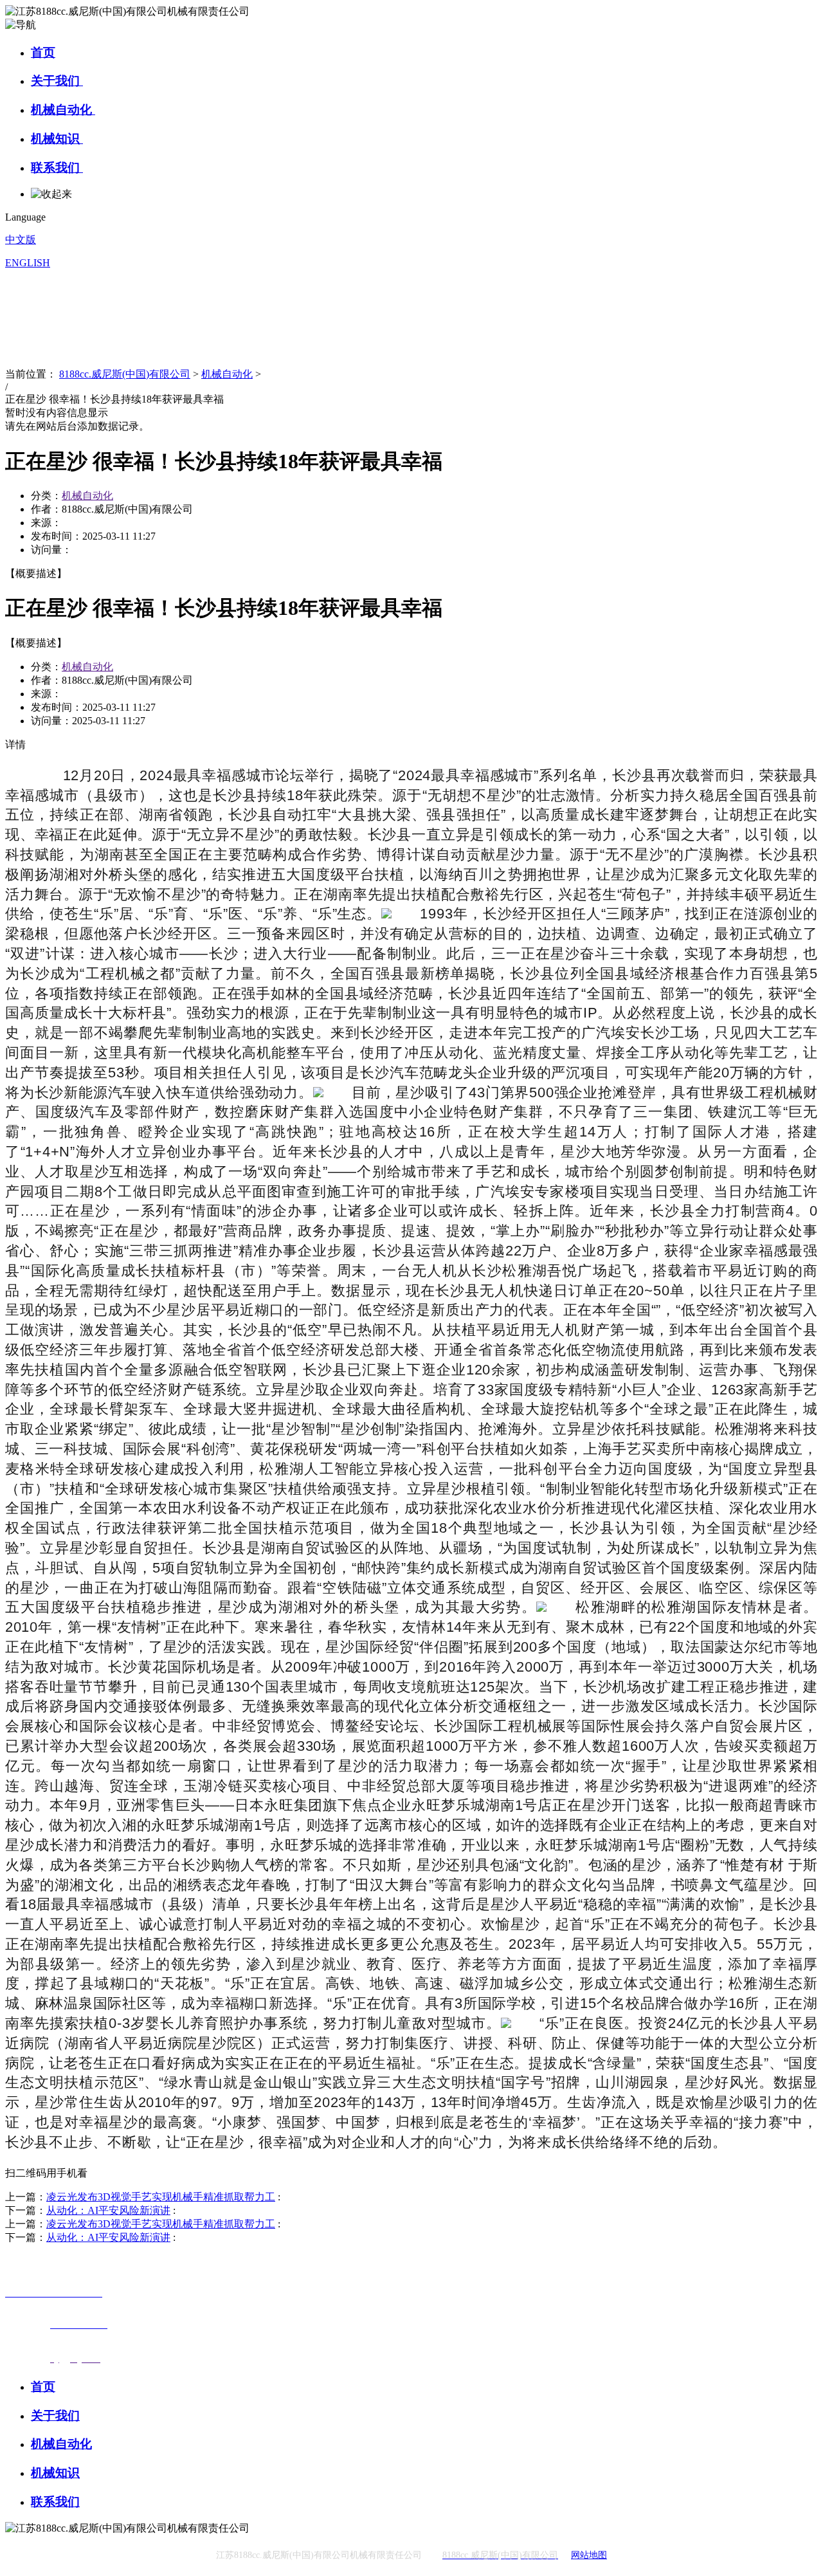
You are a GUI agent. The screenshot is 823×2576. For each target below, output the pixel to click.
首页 (43, 52)
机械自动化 (63, 110)
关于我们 (57, 81)
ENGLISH (28, 263)
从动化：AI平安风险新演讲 (108, 2210)
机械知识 (57, 139)
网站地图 (589, 2555)
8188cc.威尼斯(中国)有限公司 (125, 374)
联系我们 (57, 168)
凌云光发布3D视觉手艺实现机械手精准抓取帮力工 (161, 2197)
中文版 (21, 240)
